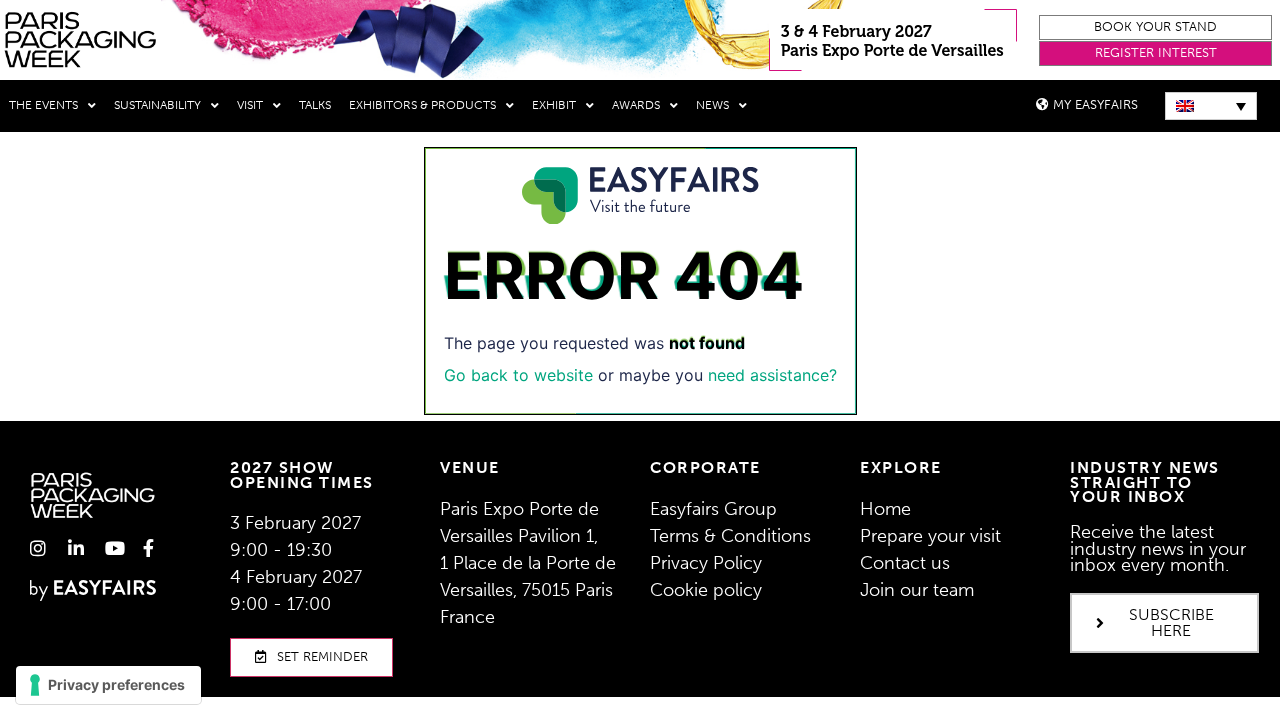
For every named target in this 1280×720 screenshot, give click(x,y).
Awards (636, 105)
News (712, 105)
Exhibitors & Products (422, 105)
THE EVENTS (43, 105)
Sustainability (157, 105)
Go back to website (518, 375)
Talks (315, 105)
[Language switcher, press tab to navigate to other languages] (1211, 106)
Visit (250, 105)
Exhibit (554, 105)
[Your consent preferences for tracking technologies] (108, 685)
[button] (1155, 27)
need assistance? (772, 375)
